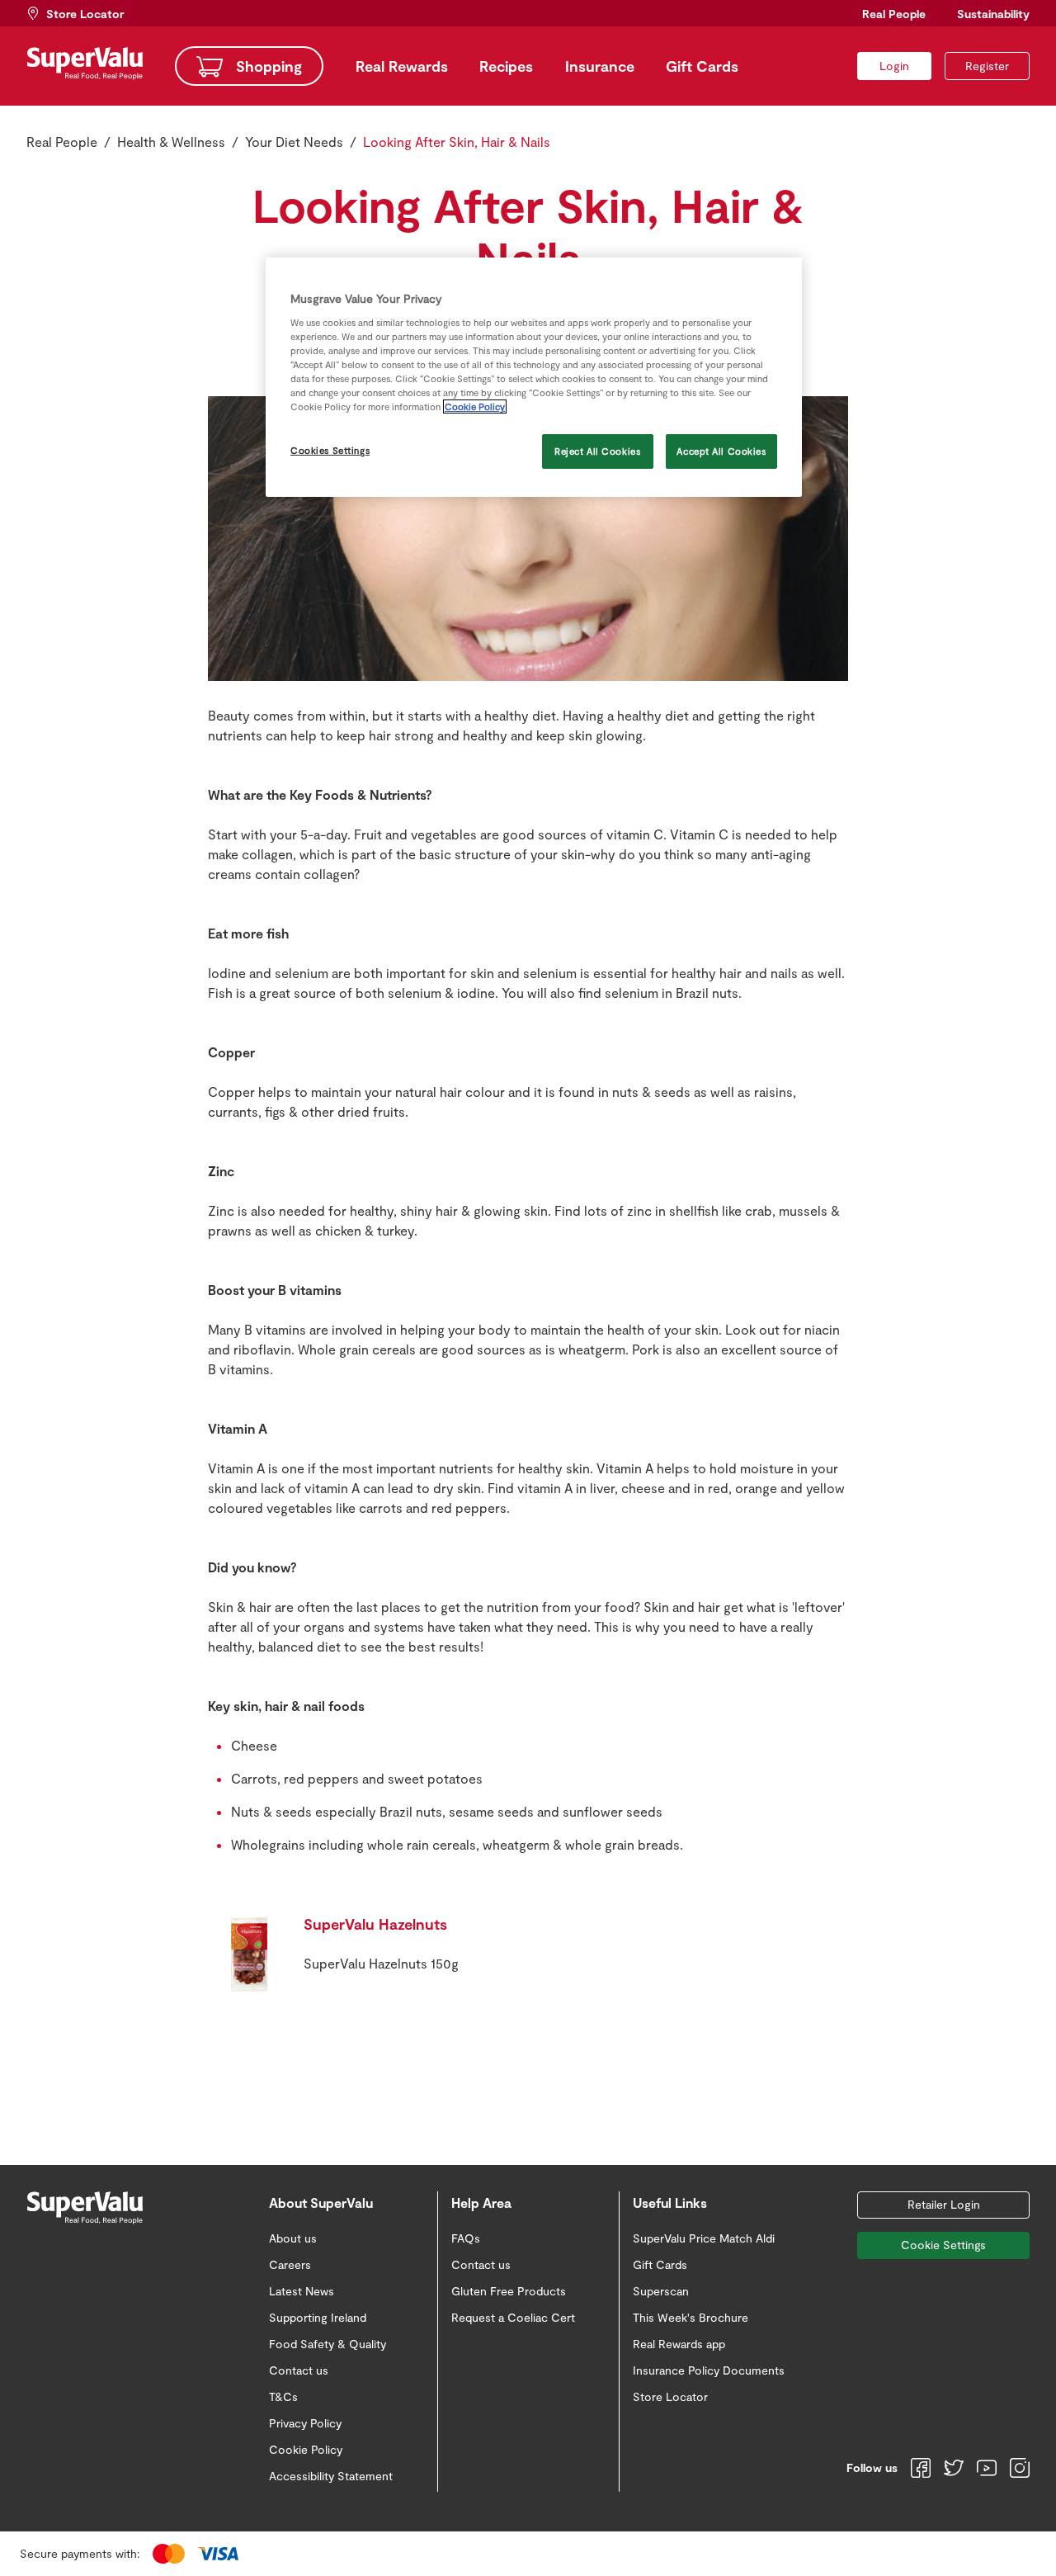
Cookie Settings (943, 2245)
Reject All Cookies (597, 451)
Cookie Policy (475, 406)
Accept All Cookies (721, 451)
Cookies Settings (330, 450)
